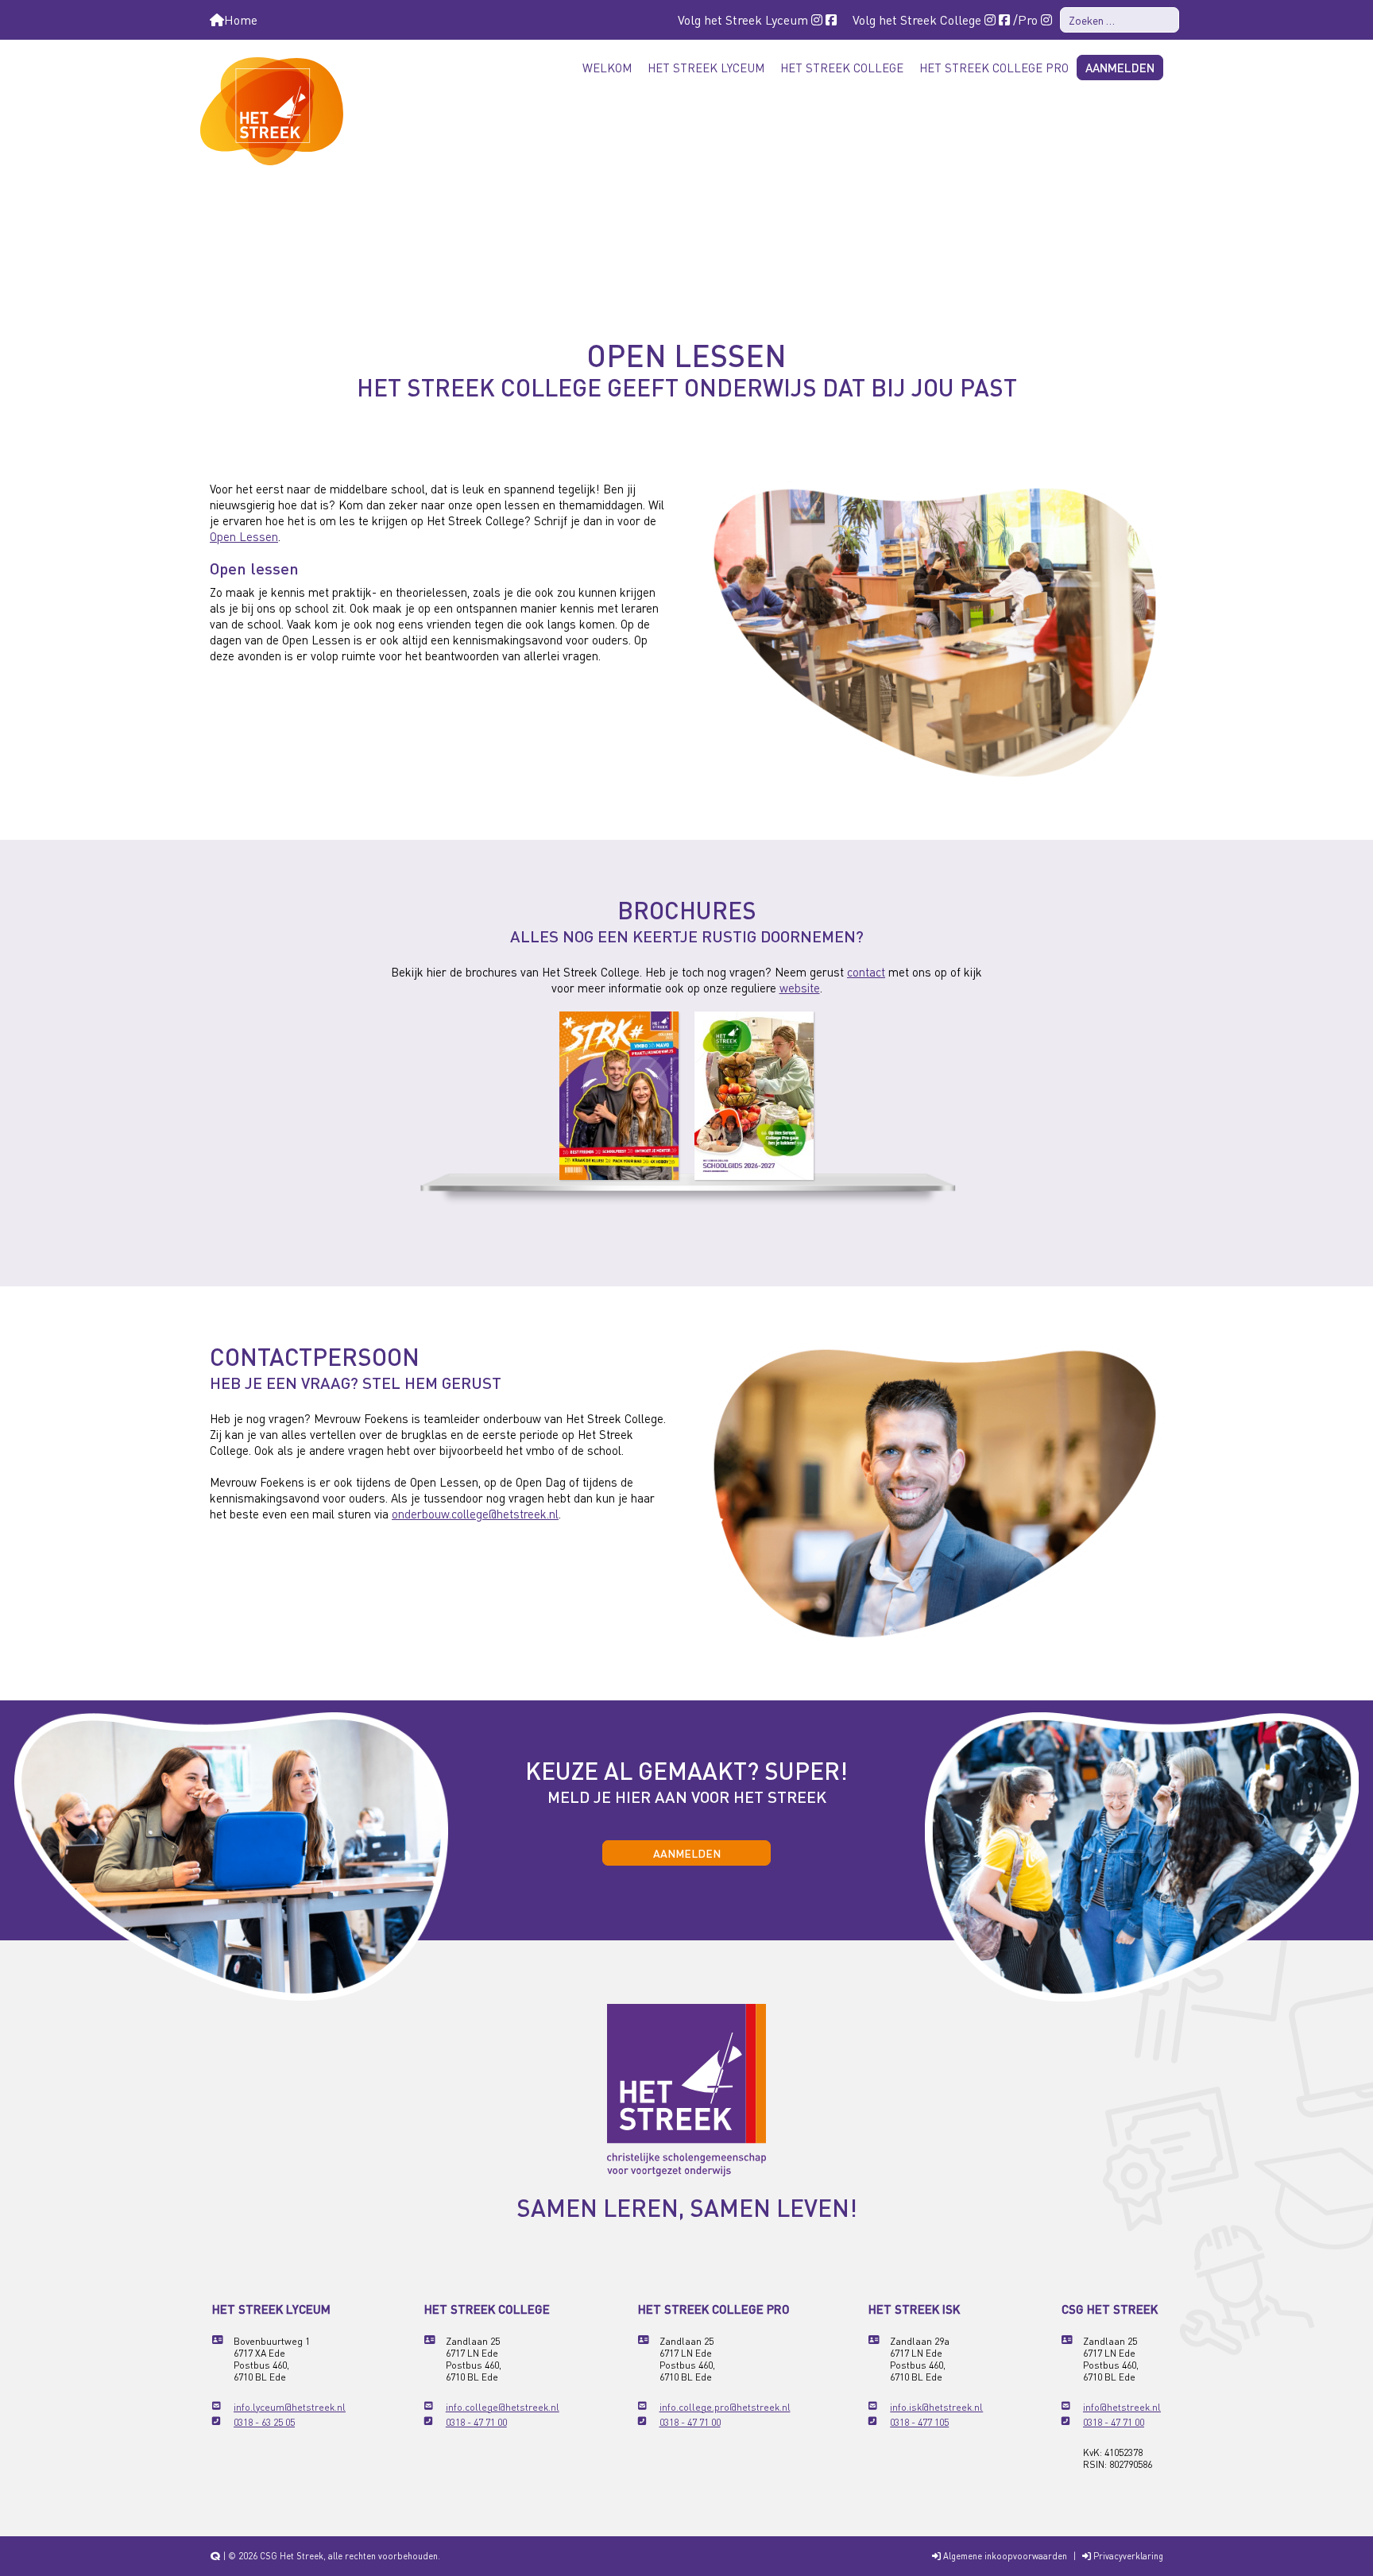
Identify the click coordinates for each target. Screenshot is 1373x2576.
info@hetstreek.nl (1122, 2407)
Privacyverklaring (1127, 2556)
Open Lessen (244, 536)
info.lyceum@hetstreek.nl (290, 2407)
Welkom (607, 68)
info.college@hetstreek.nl (503, 2407)
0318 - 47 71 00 (476, 2422)
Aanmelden (1120, 68)
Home (241, 19)
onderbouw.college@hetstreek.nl (475, 1514)
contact (866, 972)
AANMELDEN (687, 1853)
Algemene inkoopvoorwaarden (1004, 2556)
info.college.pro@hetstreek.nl (725, 2407)
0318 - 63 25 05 (264, 2422)
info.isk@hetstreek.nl (936, 2407)
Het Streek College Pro (994, 68)
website (800, 988)
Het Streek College (842, 68)
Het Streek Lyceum (706, 68)
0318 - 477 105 (919, 2422)
